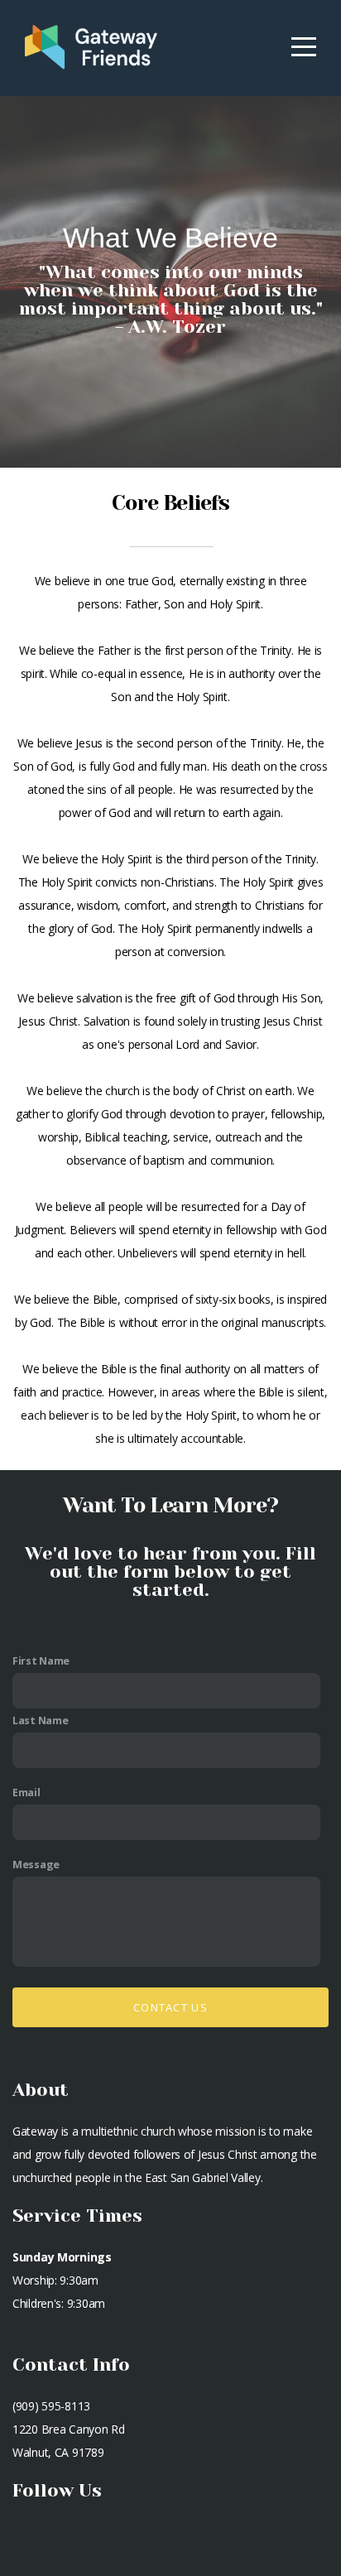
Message (36, 1865)
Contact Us (170, 2007)
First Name (41, 1661)
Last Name (40, 1721)
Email (26, 1793)
